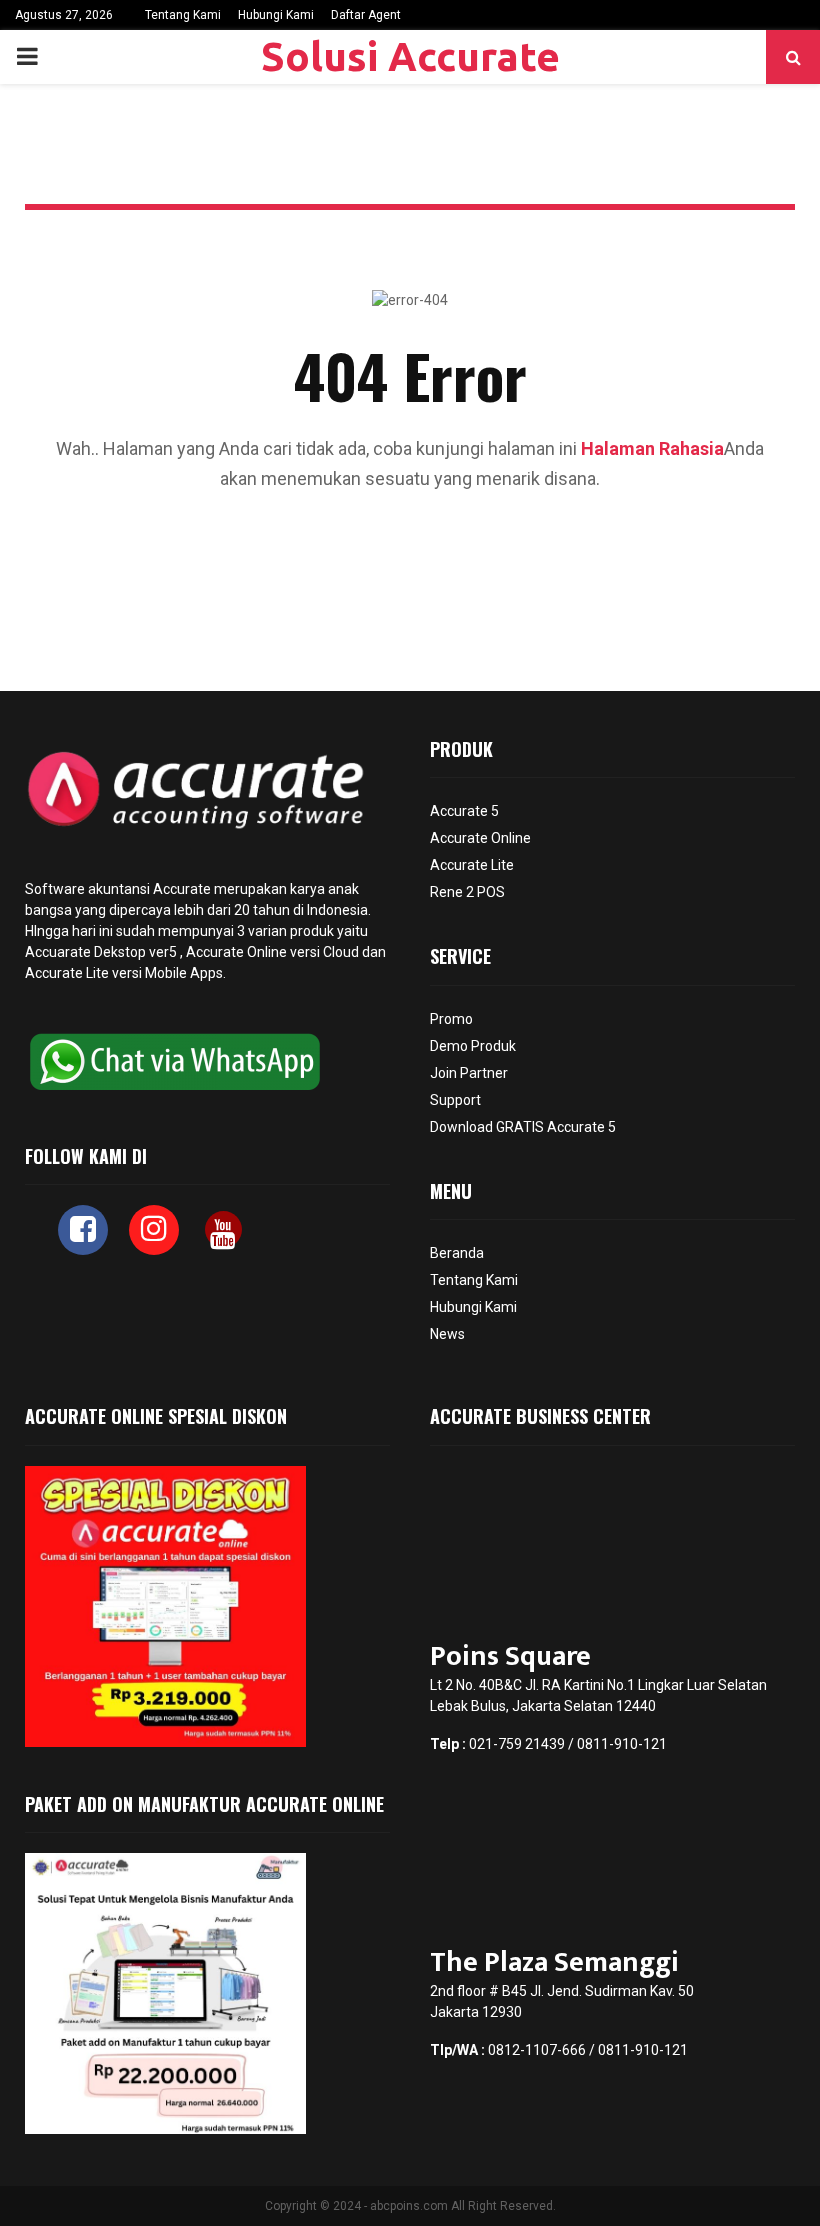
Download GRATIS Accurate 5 (523, 1127)
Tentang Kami (183, 15)
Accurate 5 (464, 811)
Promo (451, 1019)
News (447, 1334)
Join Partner (469, 1073)
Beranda (457, 1253)
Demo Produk (473, 1046)
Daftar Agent (366, 15)
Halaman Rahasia (652, 448)
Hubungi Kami (276, 15)
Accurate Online (236, 952)
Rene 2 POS (467, 892)
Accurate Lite (472, 865)
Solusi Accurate (410, 56)
